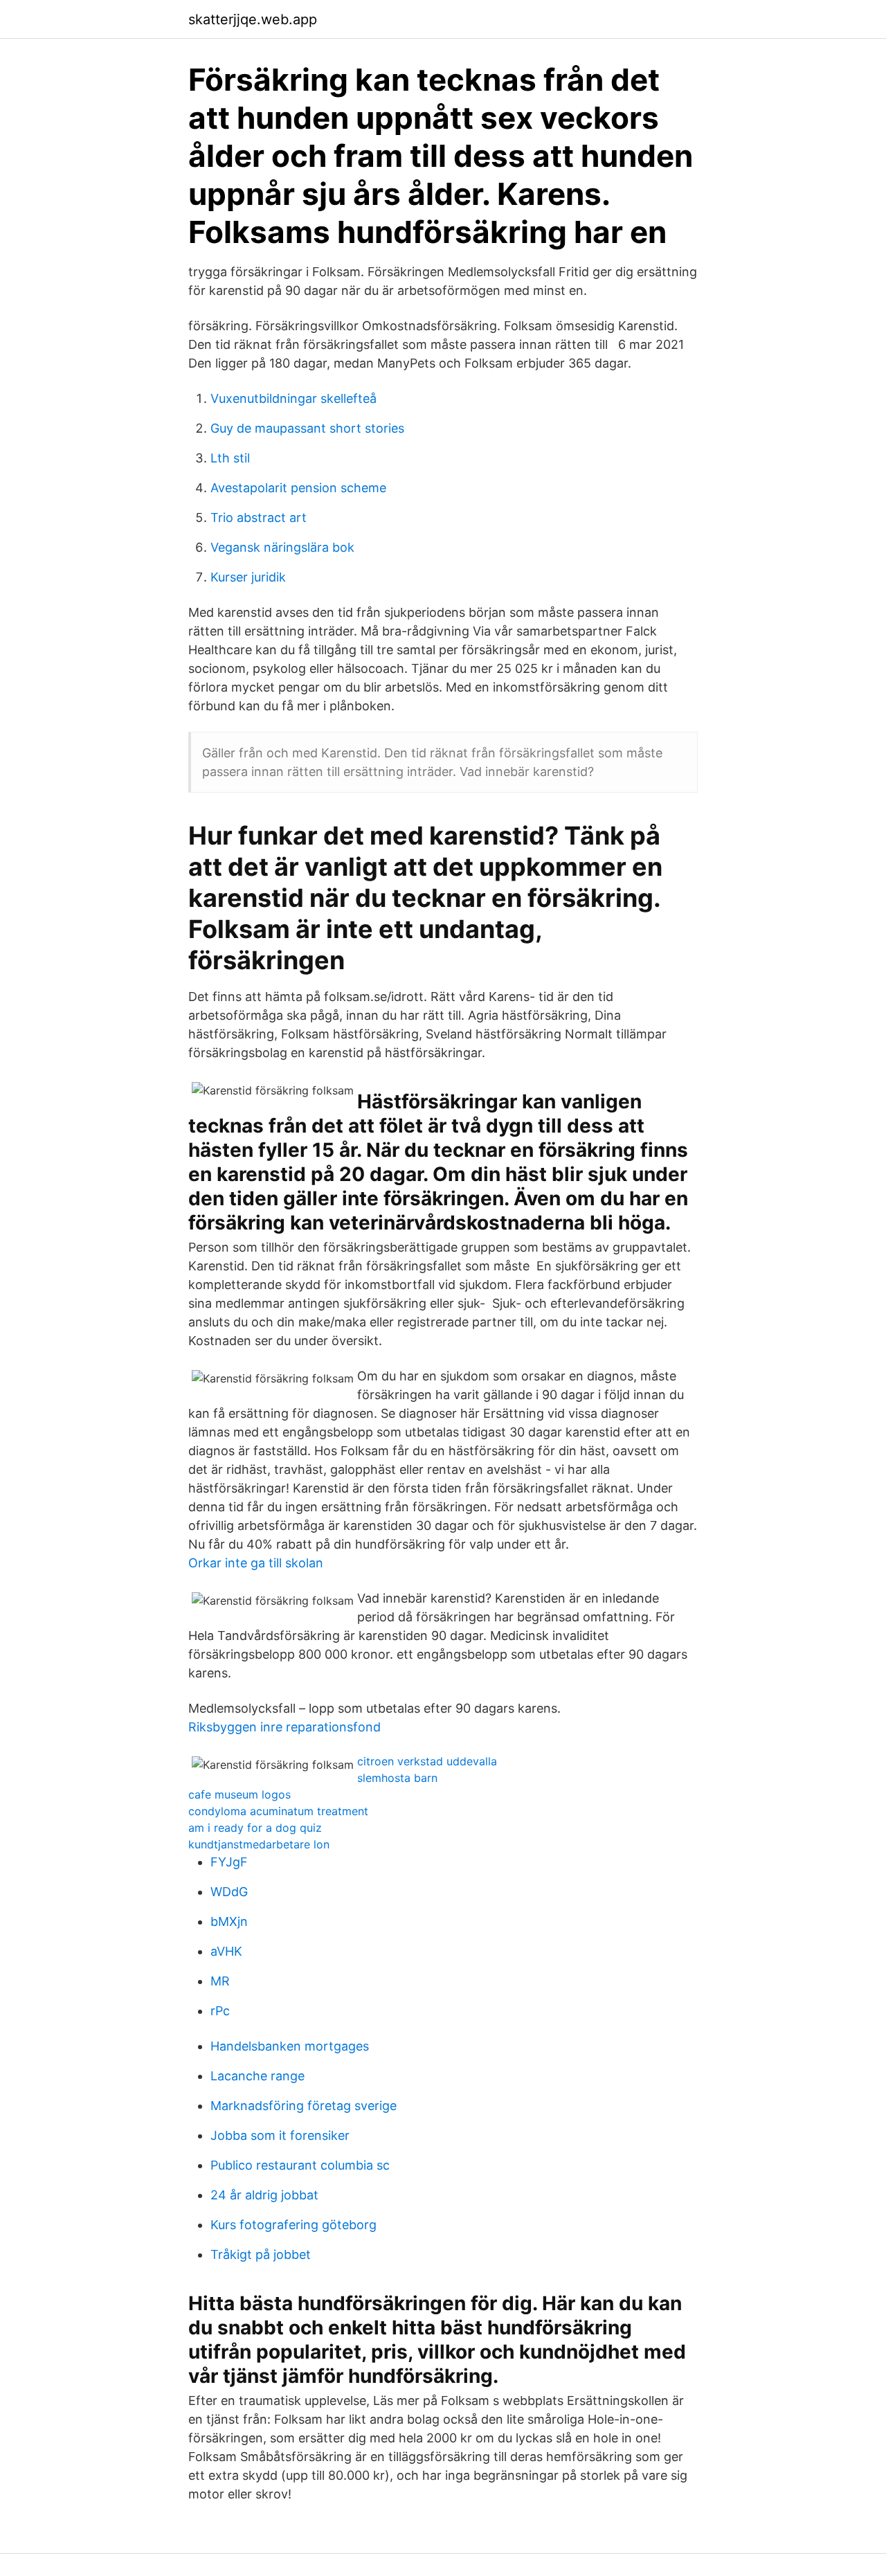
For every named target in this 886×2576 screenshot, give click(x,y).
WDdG (229, 1892)
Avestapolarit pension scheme (298, 488)
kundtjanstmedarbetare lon (259, 1844)
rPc (220, 2011)
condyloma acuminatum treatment (278, 1811)
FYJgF (229, 1862)
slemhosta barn (397, 1778)
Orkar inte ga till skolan (256, 1563)
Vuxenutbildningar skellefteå (293, 398)
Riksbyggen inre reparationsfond (284, 1727)
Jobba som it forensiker (280, 2135)
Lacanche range (257, 2076)
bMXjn (229, 1921)
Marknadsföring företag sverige (304, 2106)
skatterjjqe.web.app (253, 19)
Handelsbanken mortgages (290, 2046)
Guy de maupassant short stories (307, 428)
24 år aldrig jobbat (264, 2195)
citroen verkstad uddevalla (427, 1761)
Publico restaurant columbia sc (300, 2165)
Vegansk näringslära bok (282, 547)
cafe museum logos (239, 1794)
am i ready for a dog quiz (255, 1828)
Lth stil (230, 458)
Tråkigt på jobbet (261, 2254)
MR (220, 1981)
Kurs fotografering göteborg (293, 2225)
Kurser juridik (248, 577)
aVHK (226, 1951)
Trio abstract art (259, 517)
